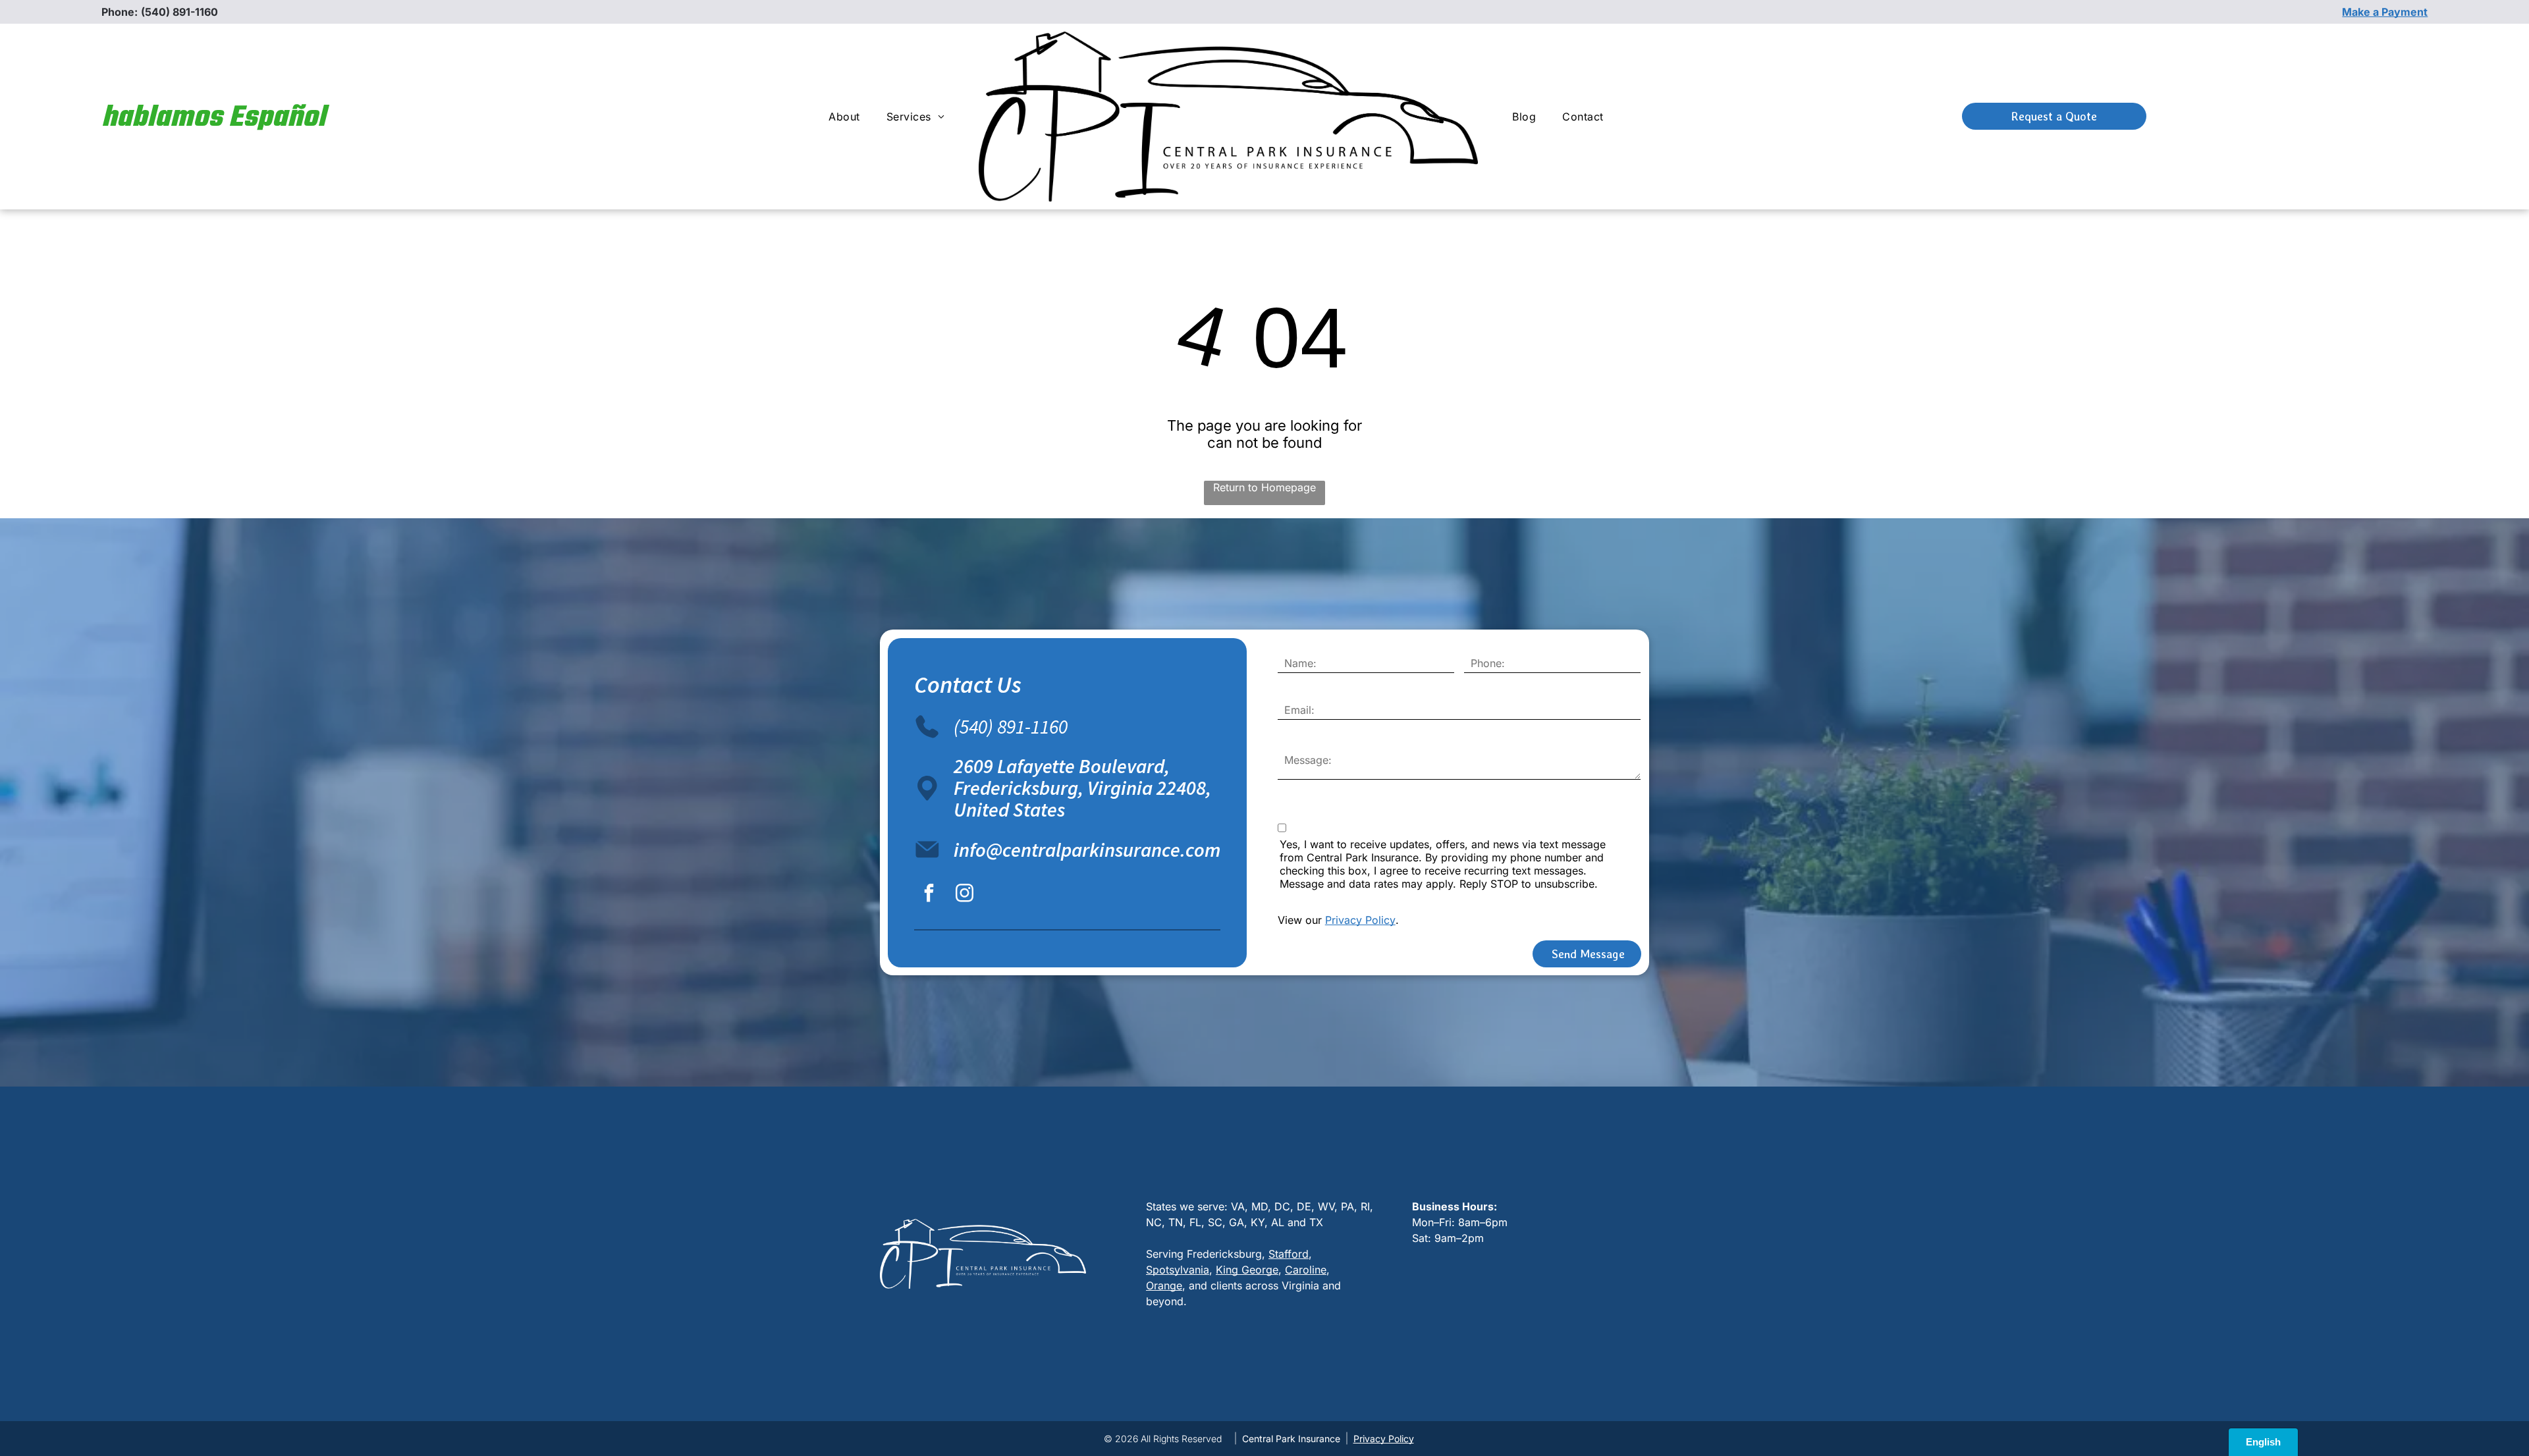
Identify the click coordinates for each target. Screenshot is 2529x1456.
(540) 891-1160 (179, 12)
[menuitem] (844, 117)
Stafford (1289, 1254)
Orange (1164, 1285)
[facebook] (929, 895)
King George (1247, 1270)
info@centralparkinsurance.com (1087, 849)
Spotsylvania (1178, 1270)
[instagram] (964, 895)
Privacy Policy (1360, 920)
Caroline (1306, 1270)
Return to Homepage (1264, 487)
